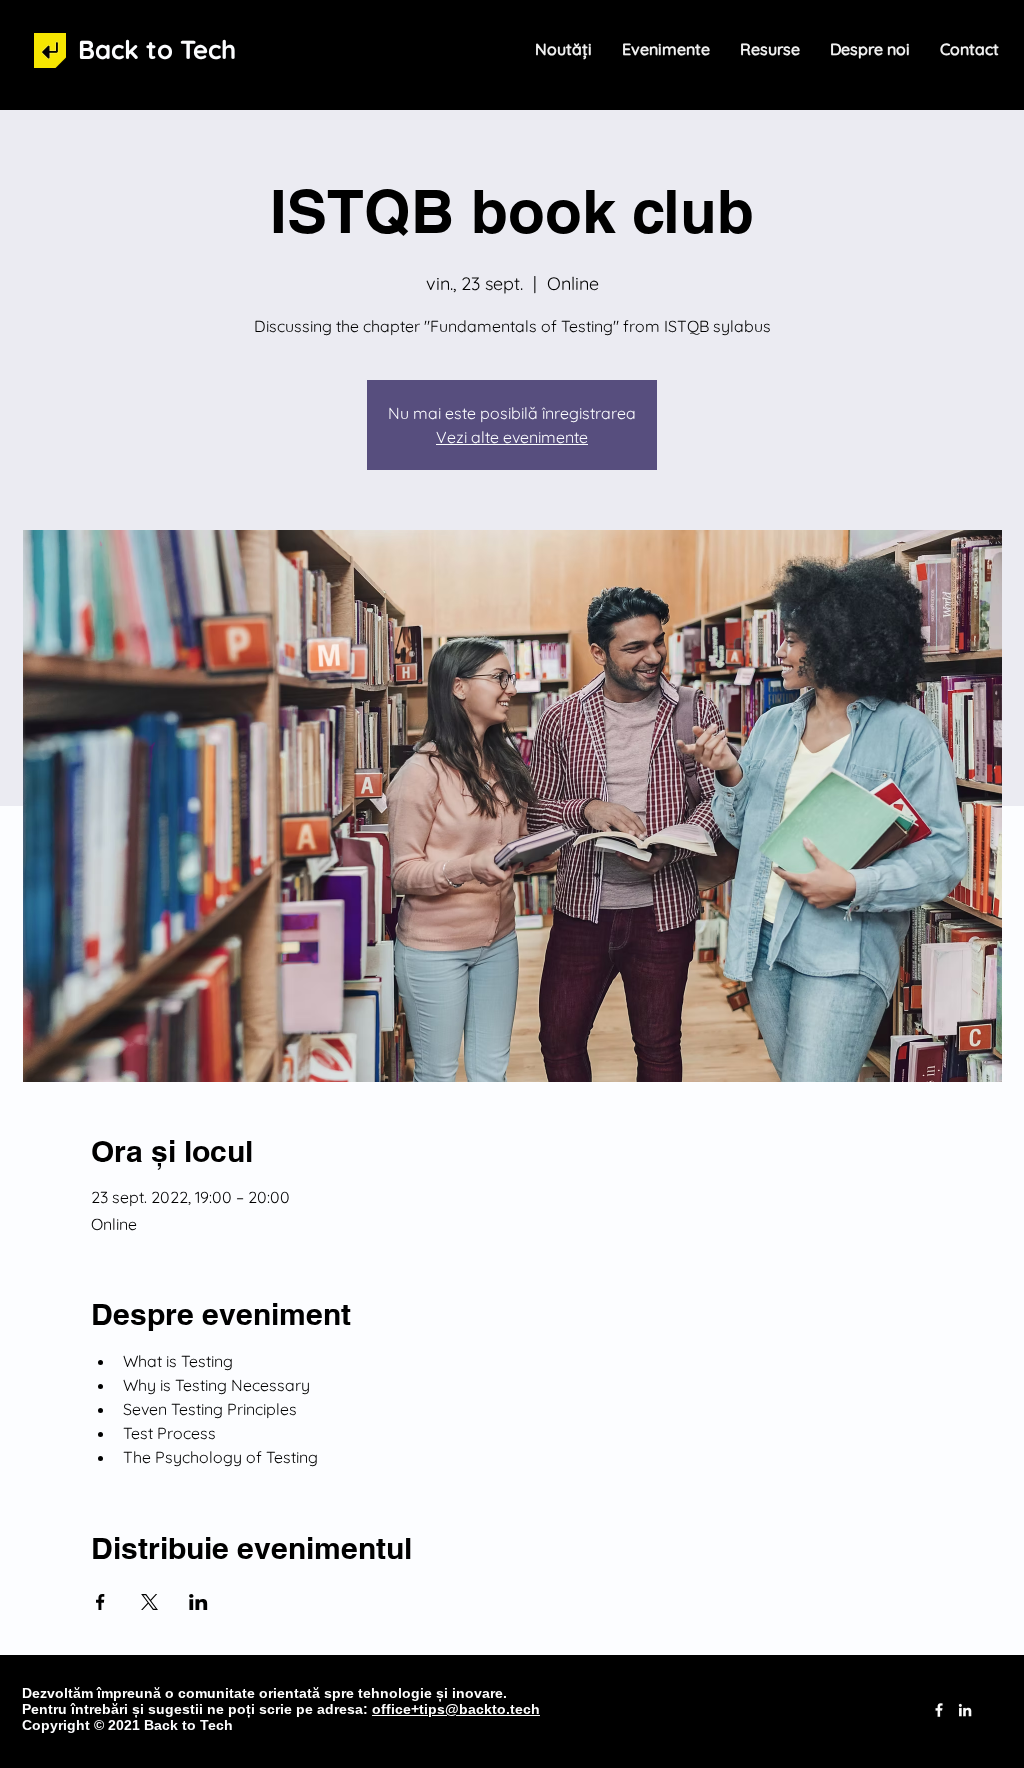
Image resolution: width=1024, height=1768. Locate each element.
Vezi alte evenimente (512, 437)
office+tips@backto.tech (456, 1709)
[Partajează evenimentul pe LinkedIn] (198, 1602)
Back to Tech (157, 49)
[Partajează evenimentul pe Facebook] (100, 1602)
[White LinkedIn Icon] (965, 1710)
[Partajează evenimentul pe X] (149, 1602)
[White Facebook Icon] (939, 1710)
